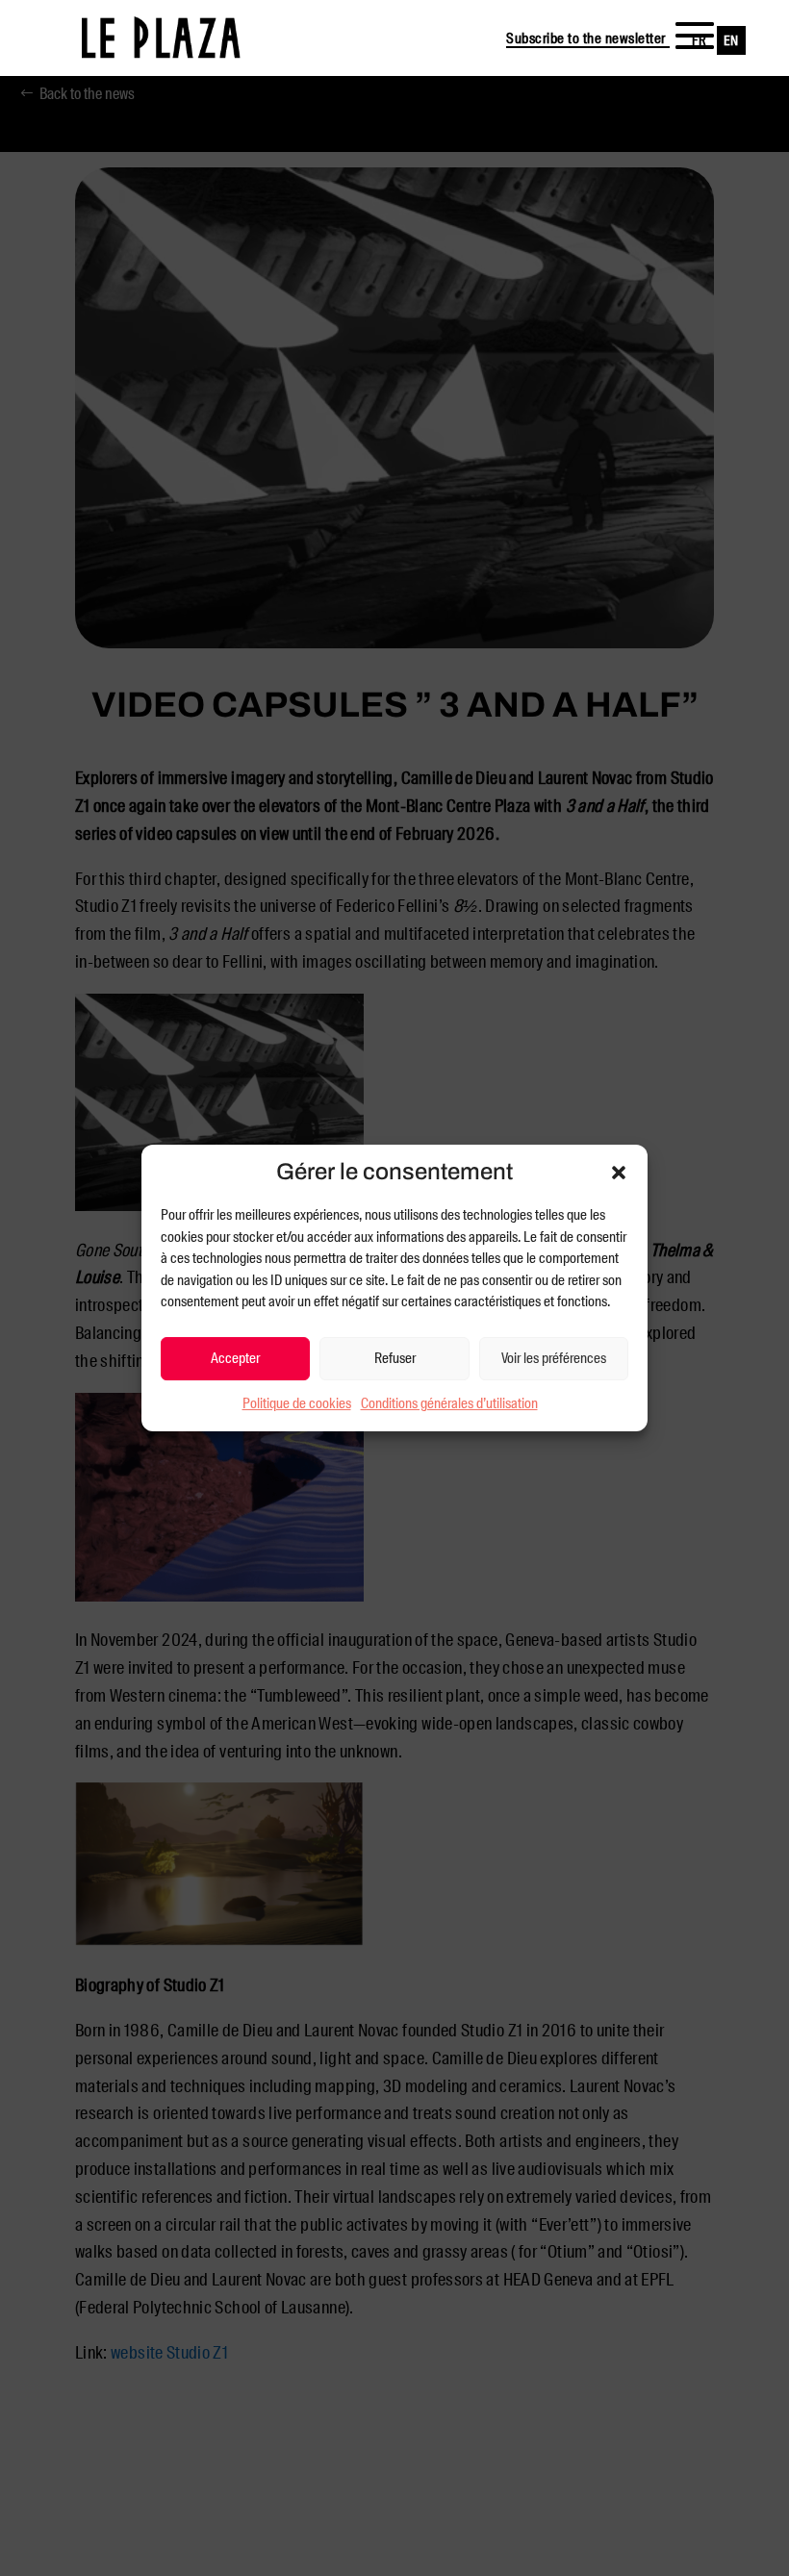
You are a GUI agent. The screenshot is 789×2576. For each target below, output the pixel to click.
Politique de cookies (297, 1403)
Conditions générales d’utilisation (449, 1403)
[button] (619, 1173)
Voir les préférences (554, 1358)
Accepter (235, 1358)
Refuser (395, 1358)
